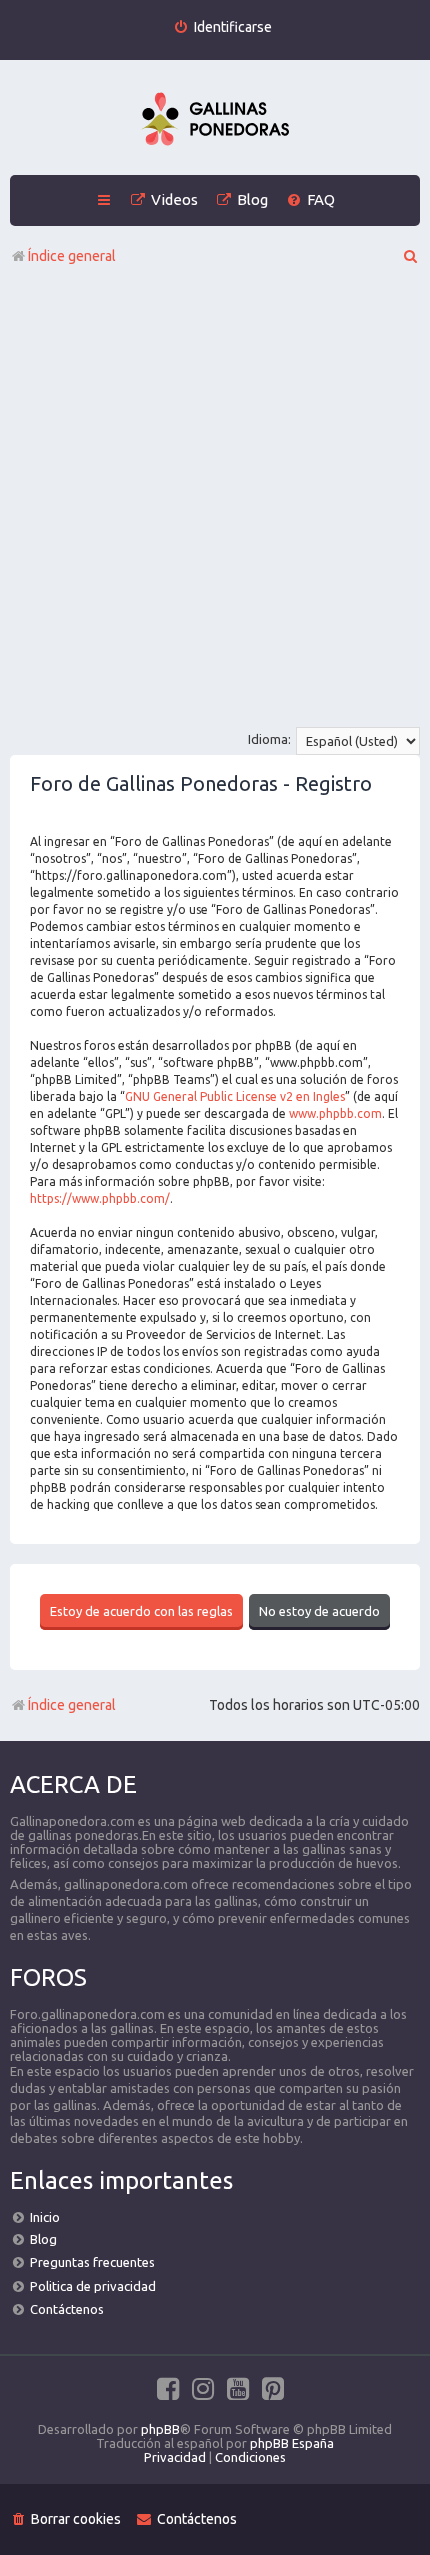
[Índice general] (215, 120)
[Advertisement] (215, 502)
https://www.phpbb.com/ (100, 1198)
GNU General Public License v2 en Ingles (235, 1096)
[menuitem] (222, 27)
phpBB (160, 2429)
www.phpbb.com (335, 1113)
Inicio (45, 2217)
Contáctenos (67, 2309)
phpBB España (292, 2443)
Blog (43, 2239)
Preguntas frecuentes (92, 2262)
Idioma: (269, 739)
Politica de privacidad (93, 2286)
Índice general (72, 1705)
